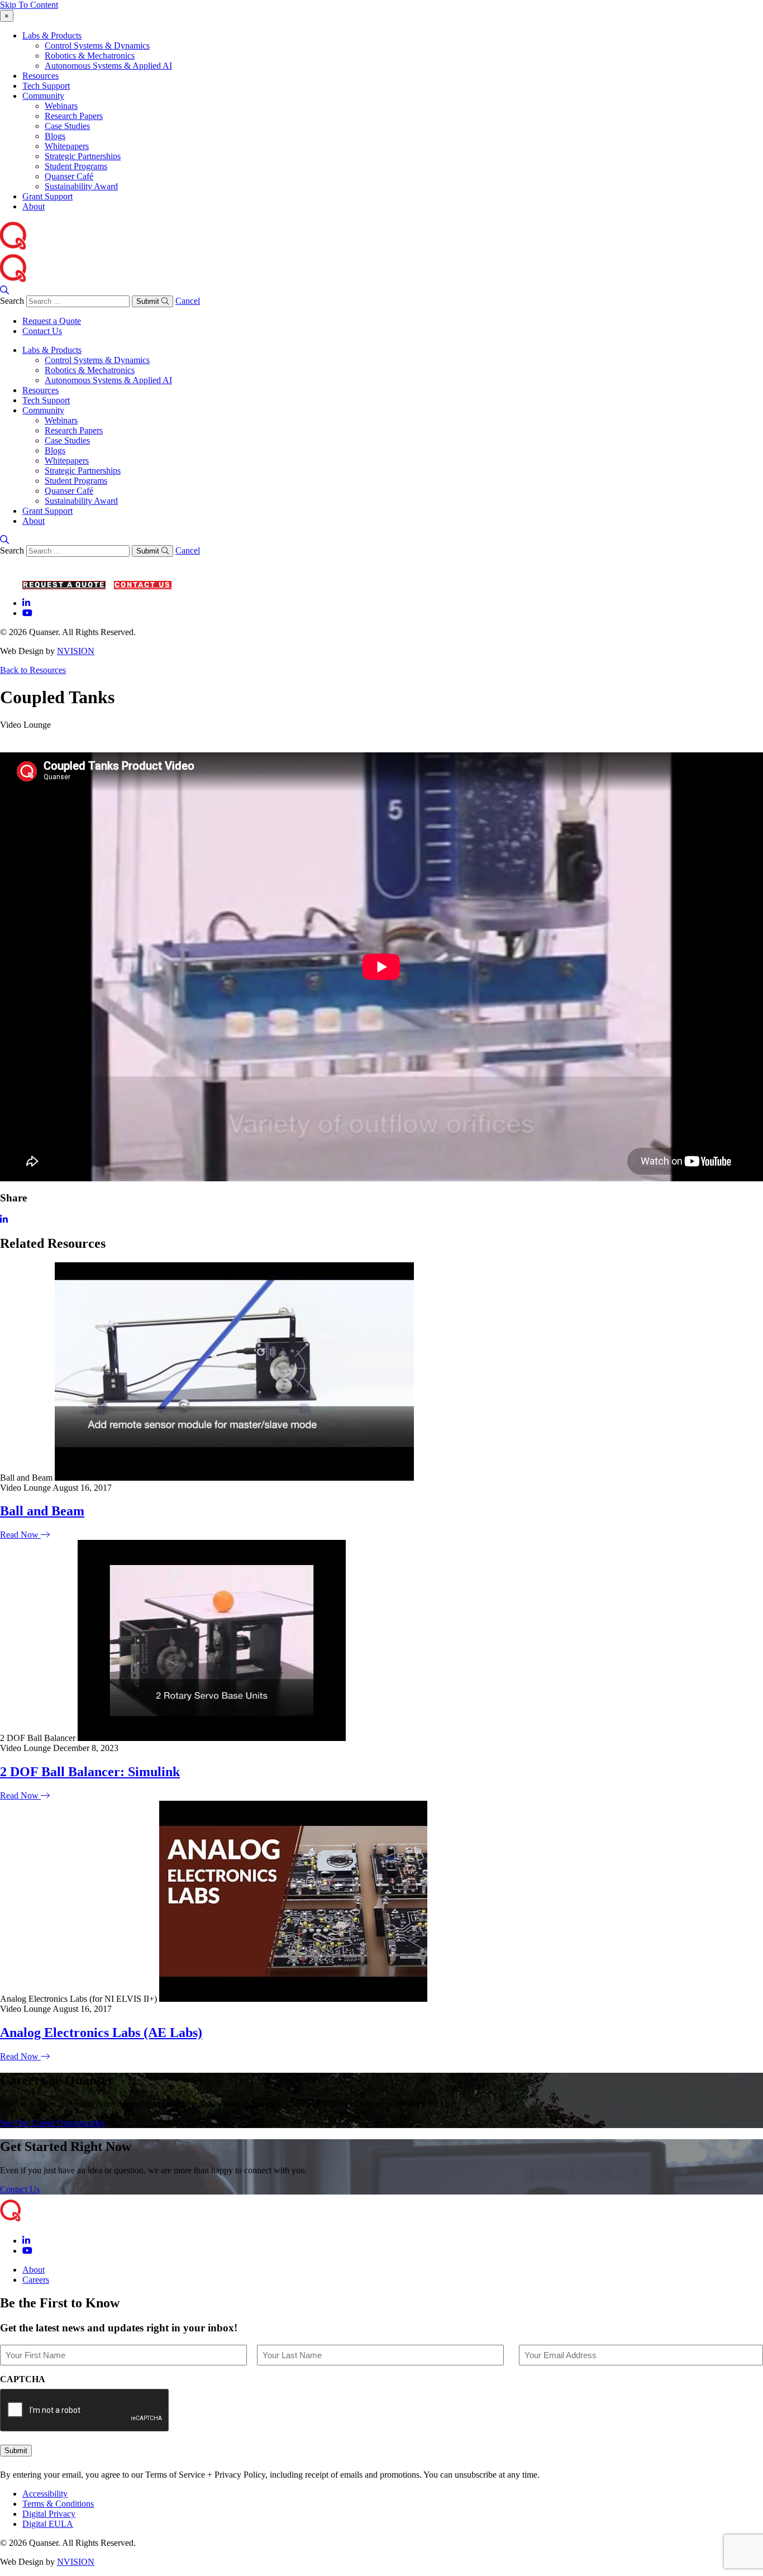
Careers (36, 2280)
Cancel (188, 301)
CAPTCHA (23, 2379)
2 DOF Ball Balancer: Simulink (90, 1772)
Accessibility (45, 2494)
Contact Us (42, 331)
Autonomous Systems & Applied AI (108, 66)
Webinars (61, 106)
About (34, 206)
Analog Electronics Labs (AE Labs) (101, 2033)
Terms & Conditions (58, 2504)
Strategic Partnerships (83, 156)
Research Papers (74, 116)
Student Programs (76, 166)
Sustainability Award (81, 186)
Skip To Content (29, 5)
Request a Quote (52, 321)
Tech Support (46, 86)
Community (43, 96)
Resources (40, 76)
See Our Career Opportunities (53, 2123)
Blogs (55, 136)
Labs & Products (52, 35)
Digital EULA (48, 2524)
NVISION (76, 651)
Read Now (20, 1535)
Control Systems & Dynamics (97, 46)
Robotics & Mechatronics (90, 56)
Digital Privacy (49, 2514)
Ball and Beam (42, 1511)
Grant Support (47, 196)
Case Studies (67, 126)
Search (12, 301)
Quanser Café (69, 176)
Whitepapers (67, 146)
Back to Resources (33, 670)
